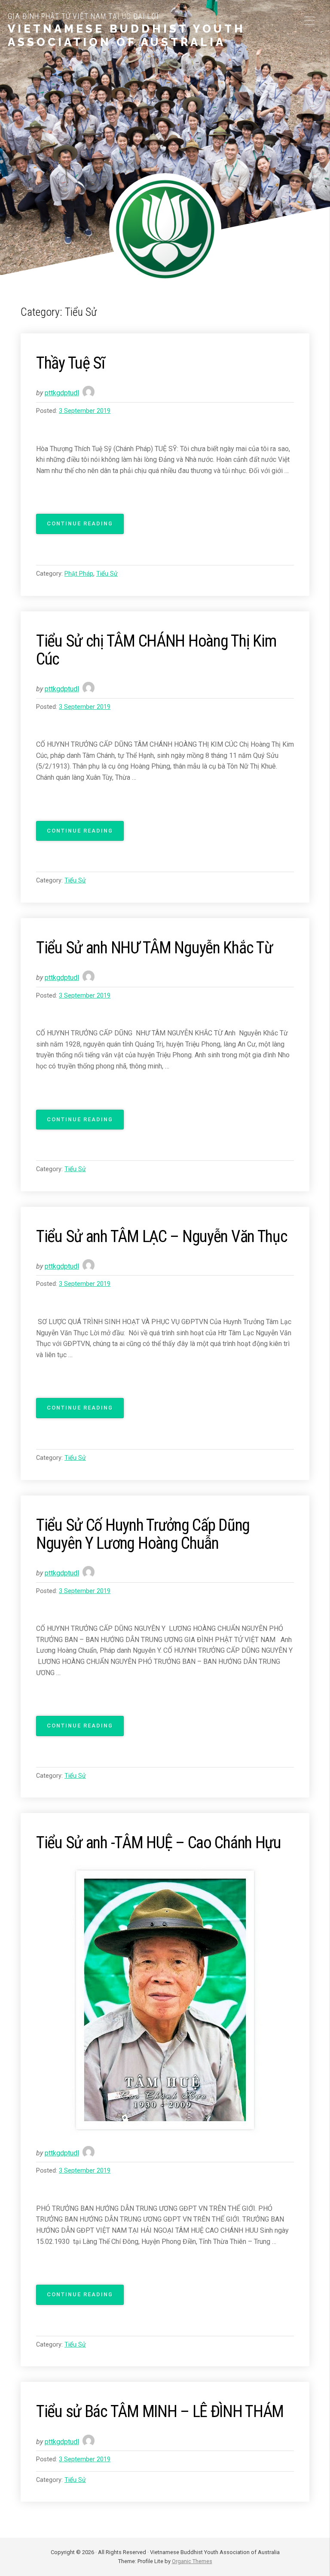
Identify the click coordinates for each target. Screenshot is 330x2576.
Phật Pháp (79, 574)
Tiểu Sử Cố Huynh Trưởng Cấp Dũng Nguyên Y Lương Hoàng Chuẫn (143, 1534)
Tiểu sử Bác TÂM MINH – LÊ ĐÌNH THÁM (160, 2411)
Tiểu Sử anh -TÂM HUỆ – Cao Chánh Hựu (159, 1842)
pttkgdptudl (62, 393)
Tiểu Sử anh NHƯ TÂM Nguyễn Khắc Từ (154, 948)
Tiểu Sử (107, 574)
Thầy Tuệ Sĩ (70, 363)
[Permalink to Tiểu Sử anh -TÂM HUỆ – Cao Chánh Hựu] (165, 2000)
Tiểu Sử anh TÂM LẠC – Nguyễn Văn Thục (162, 1236)
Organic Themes (192, 2561)
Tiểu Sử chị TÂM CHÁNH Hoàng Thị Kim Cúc (156, 650)
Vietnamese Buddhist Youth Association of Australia (127, 35)
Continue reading (85, 527)
